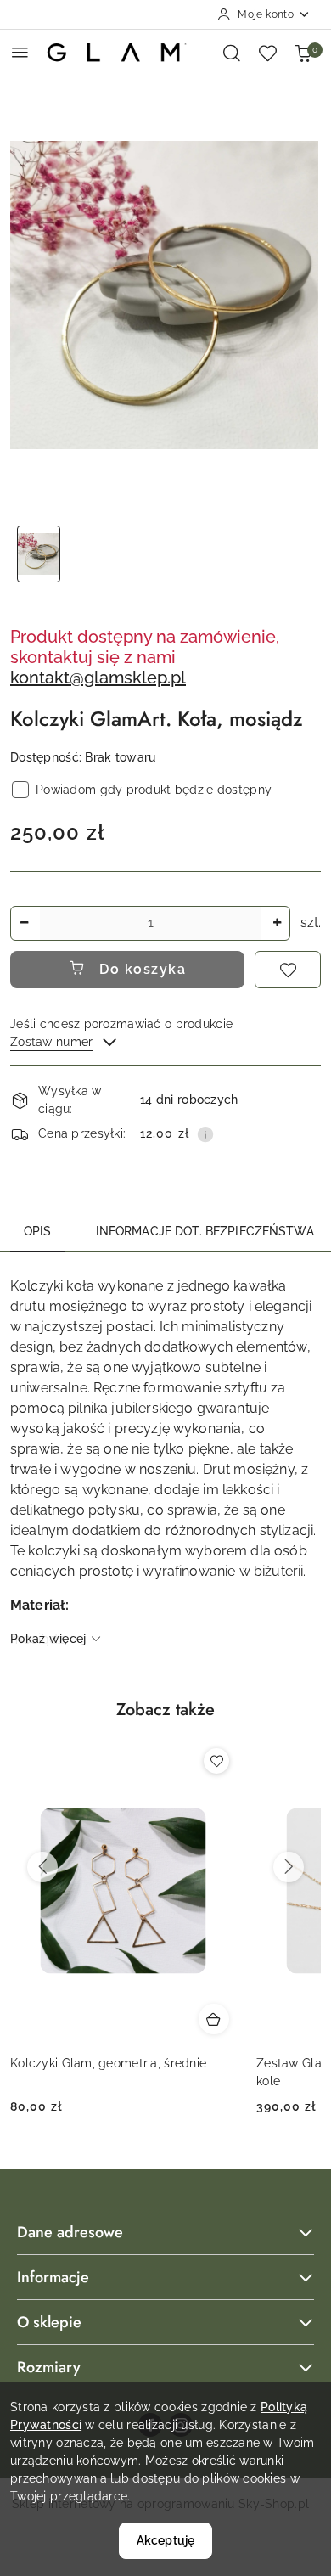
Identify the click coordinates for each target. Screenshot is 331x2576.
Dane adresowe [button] (70, 2232)
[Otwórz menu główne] (20, 52)
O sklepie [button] (49, 2322)
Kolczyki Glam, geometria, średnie (108, 2063)
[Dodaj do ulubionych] (288, 970)
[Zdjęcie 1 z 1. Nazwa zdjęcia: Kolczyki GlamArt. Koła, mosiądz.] (39, 554)
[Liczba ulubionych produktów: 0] (267, 53)
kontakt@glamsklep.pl (98, 678)
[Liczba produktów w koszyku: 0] (303, 53)
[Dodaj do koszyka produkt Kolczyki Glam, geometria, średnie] (214, 2019)
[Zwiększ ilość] (277, 923)
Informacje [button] (53, 2277)
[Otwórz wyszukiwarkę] (232, 53)
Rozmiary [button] (49, 2367)
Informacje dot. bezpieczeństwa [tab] (205, 1231)
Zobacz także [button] (165, 1710)
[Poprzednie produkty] (42, 1867)
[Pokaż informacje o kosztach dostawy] (205, 1134)
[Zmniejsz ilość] (24, 923)
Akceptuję (165, 2540)
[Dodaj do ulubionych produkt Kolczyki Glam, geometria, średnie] (216, 1761)
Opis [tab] (38, 1231)
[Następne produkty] (289, 1867)
